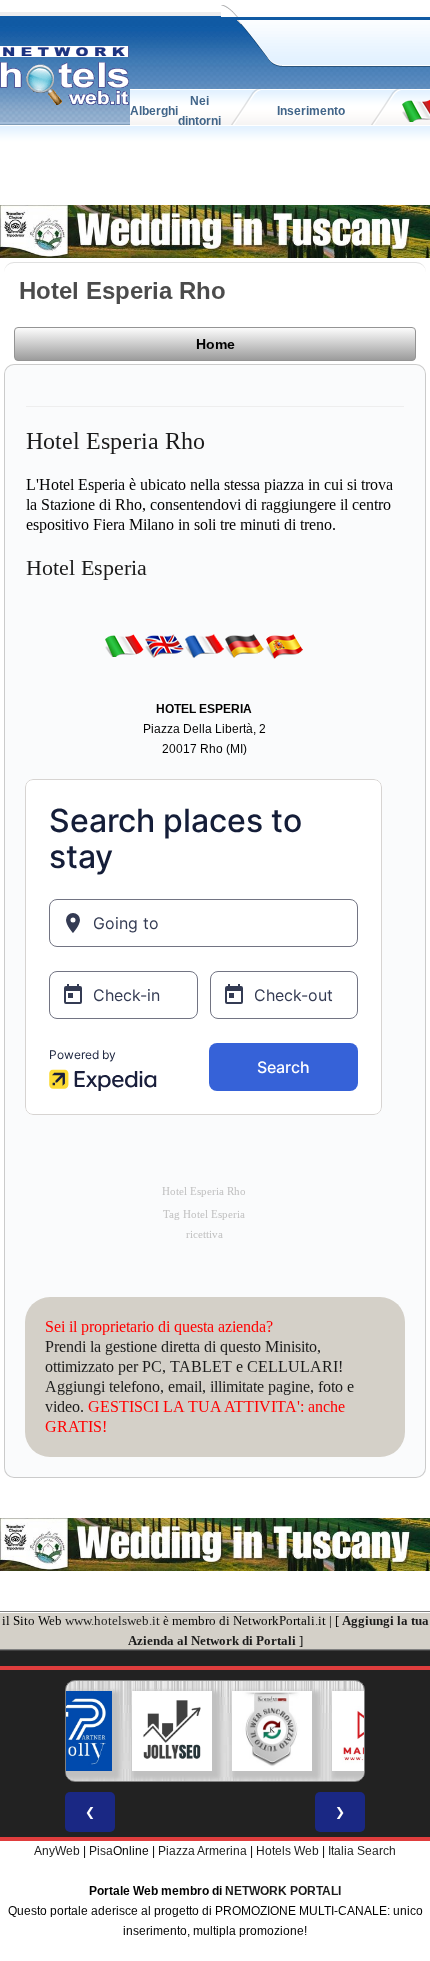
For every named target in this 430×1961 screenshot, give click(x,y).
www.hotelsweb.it (112, 1620)
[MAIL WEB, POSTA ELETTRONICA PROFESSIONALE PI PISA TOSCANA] (332, 1731)
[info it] (124, 645)
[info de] (244, 645)
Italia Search (362, 1851)
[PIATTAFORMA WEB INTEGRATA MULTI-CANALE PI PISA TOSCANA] (232, 1731)
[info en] (164, 645)
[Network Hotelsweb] (65, 76)
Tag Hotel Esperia (204, 1214)
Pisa (101, 1851)
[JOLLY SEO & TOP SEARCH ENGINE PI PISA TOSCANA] (132, 1731)
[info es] (284, 645)
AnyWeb (57, 1851)
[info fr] (204, 645)
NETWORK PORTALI (283, 1891)
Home (215, 344)
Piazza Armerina (202, 1851)
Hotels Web (287, 1851)
